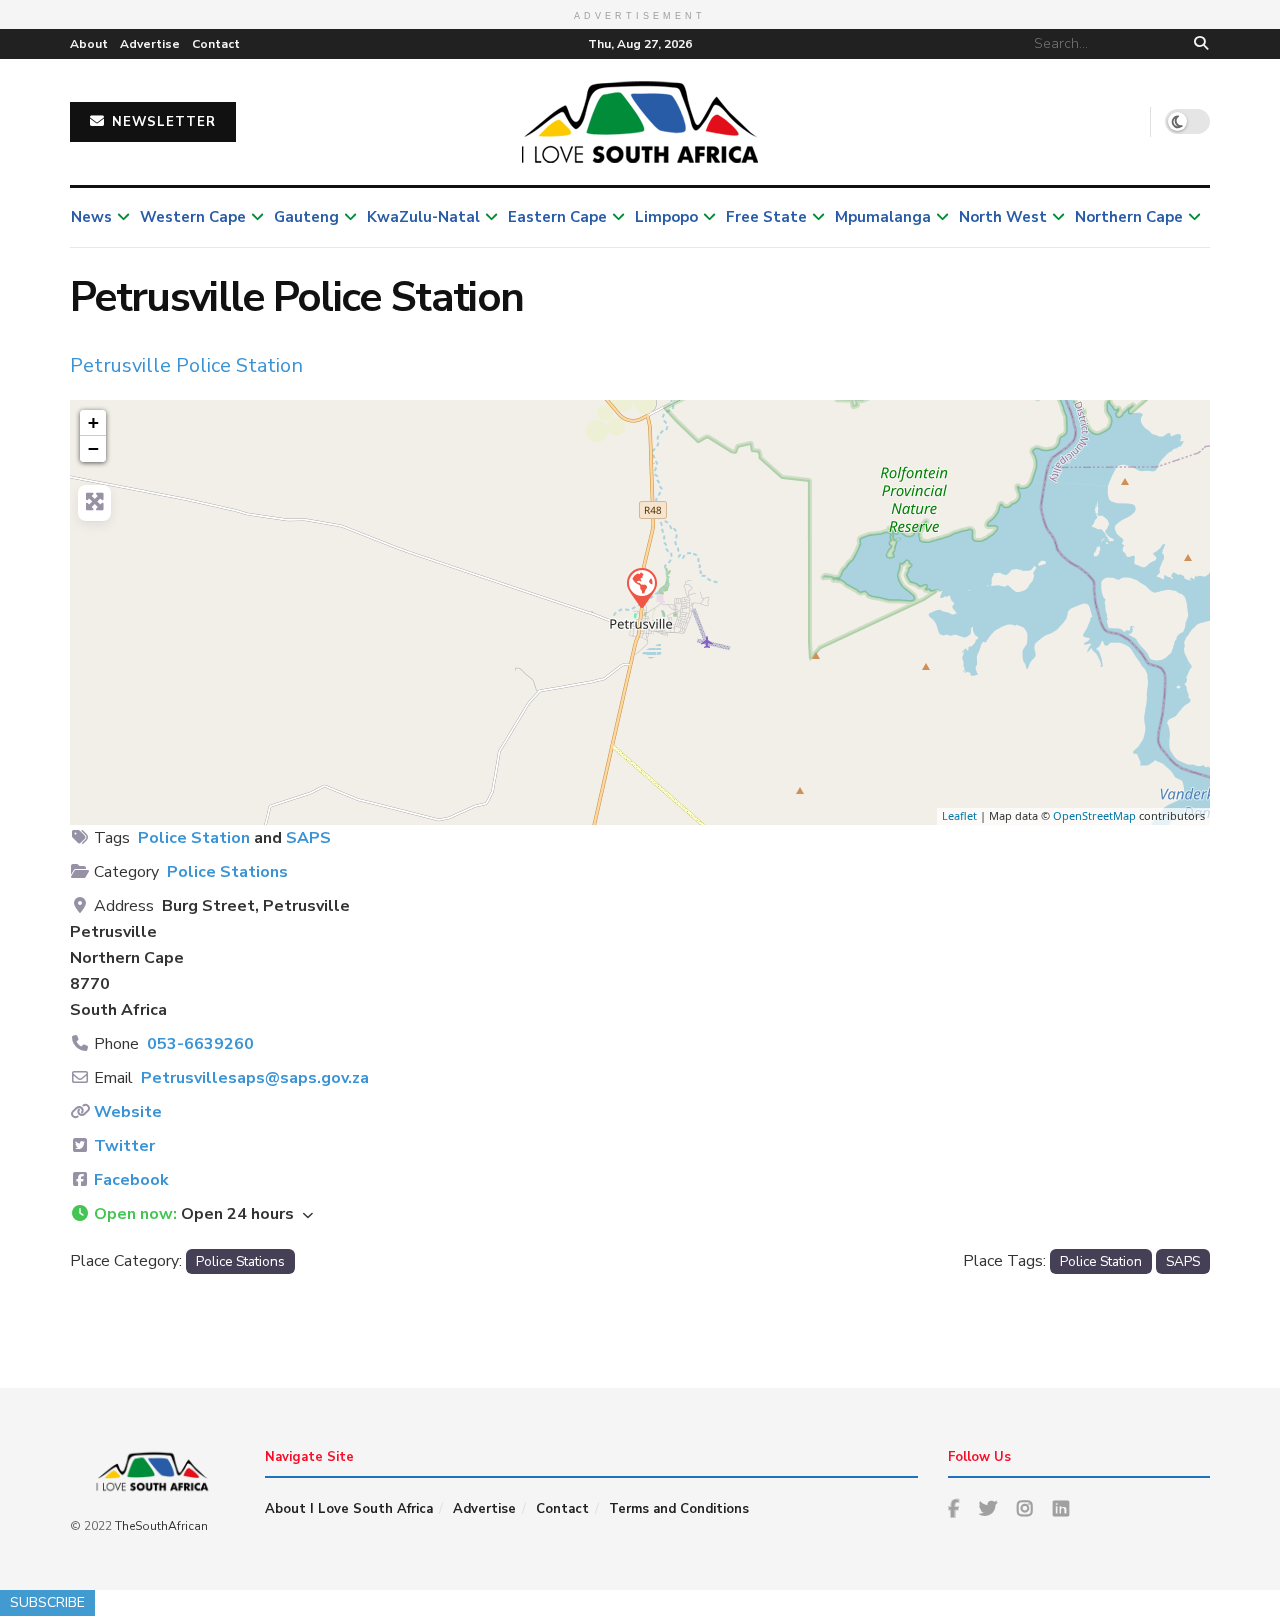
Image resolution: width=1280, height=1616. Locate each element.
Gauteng (306, 217)
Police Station (194, 838)
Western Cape (193, 217)
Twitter (124, 1146)
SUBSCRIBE (47, 1602)
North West (1003, 217)
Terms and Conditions (679, 1509)
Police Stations (227, 872)
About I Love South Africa (349, 1509)
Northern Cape (1129, 217)
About (89, 44)
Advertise (150, 44)
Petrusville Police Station (186, 365)
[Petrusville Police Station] (641, 587)
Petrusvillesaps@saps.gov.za (255, 1078)
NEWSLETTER (161, 122)
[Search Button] (1197, 44)
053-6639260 (200, 1044)
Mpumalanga (883, 217)
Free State (766, 217)
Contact (216, 44)
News (91, 217)
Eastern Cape (557, 217)
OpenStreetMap (1094, 815)
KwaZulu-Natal (423, 217)
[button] (640, 1214)
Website (128, 1112)
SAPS (308, 838)
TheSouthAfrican (161, 1526)
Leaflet (959, 815)
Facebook (131, 1180)
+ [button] (93, 422)
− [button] (93, 448)
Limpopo (666, 217)
